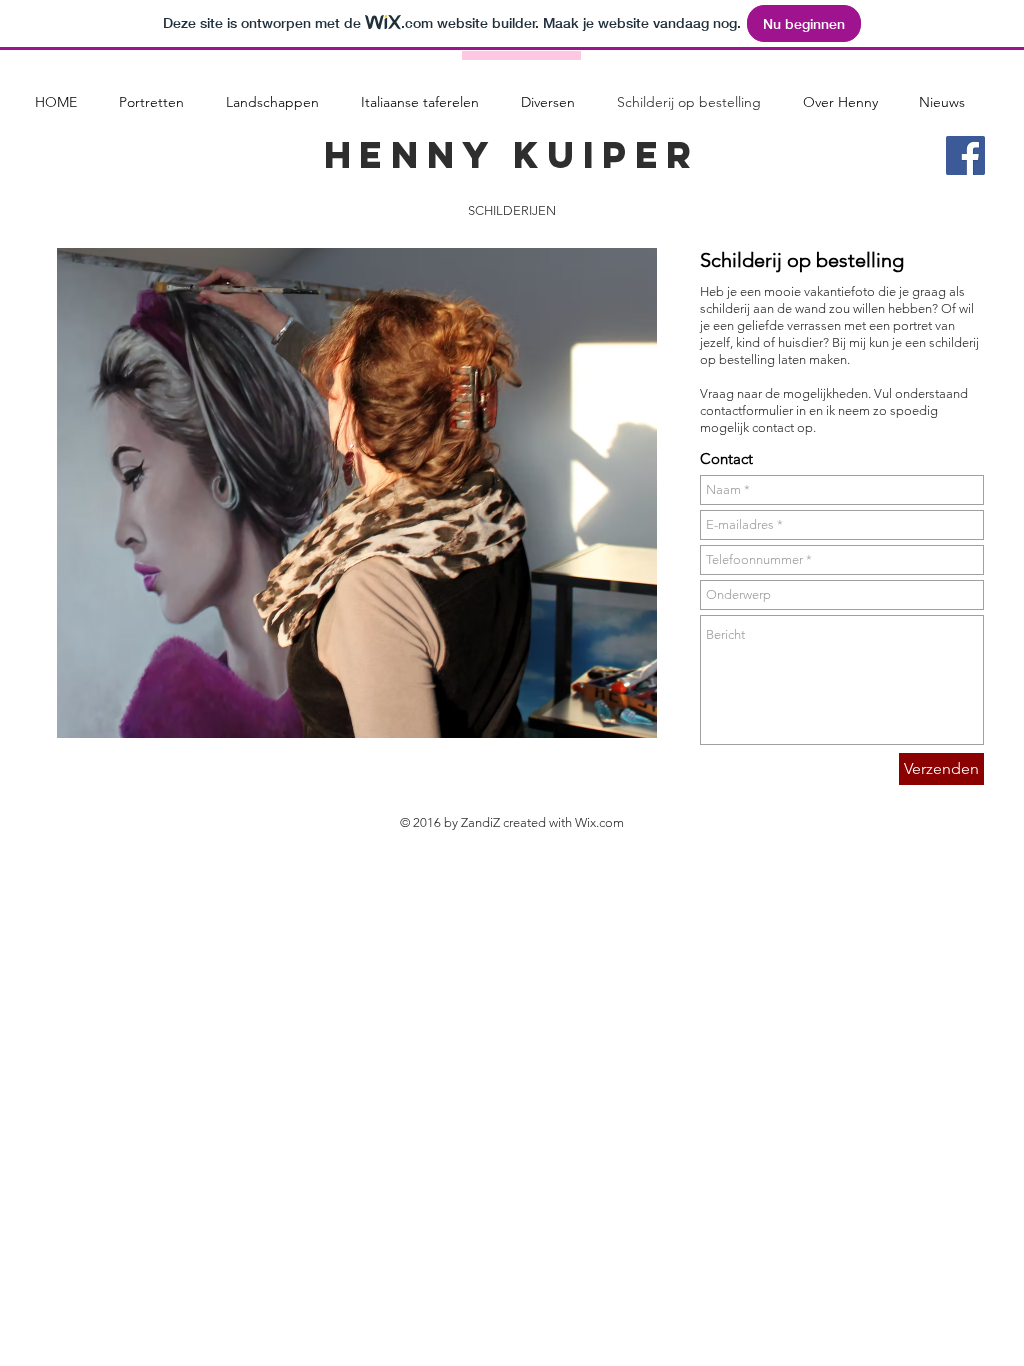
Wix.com (599, 822)
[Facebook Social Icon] (965, 155)
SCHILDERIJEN (512, 210)
